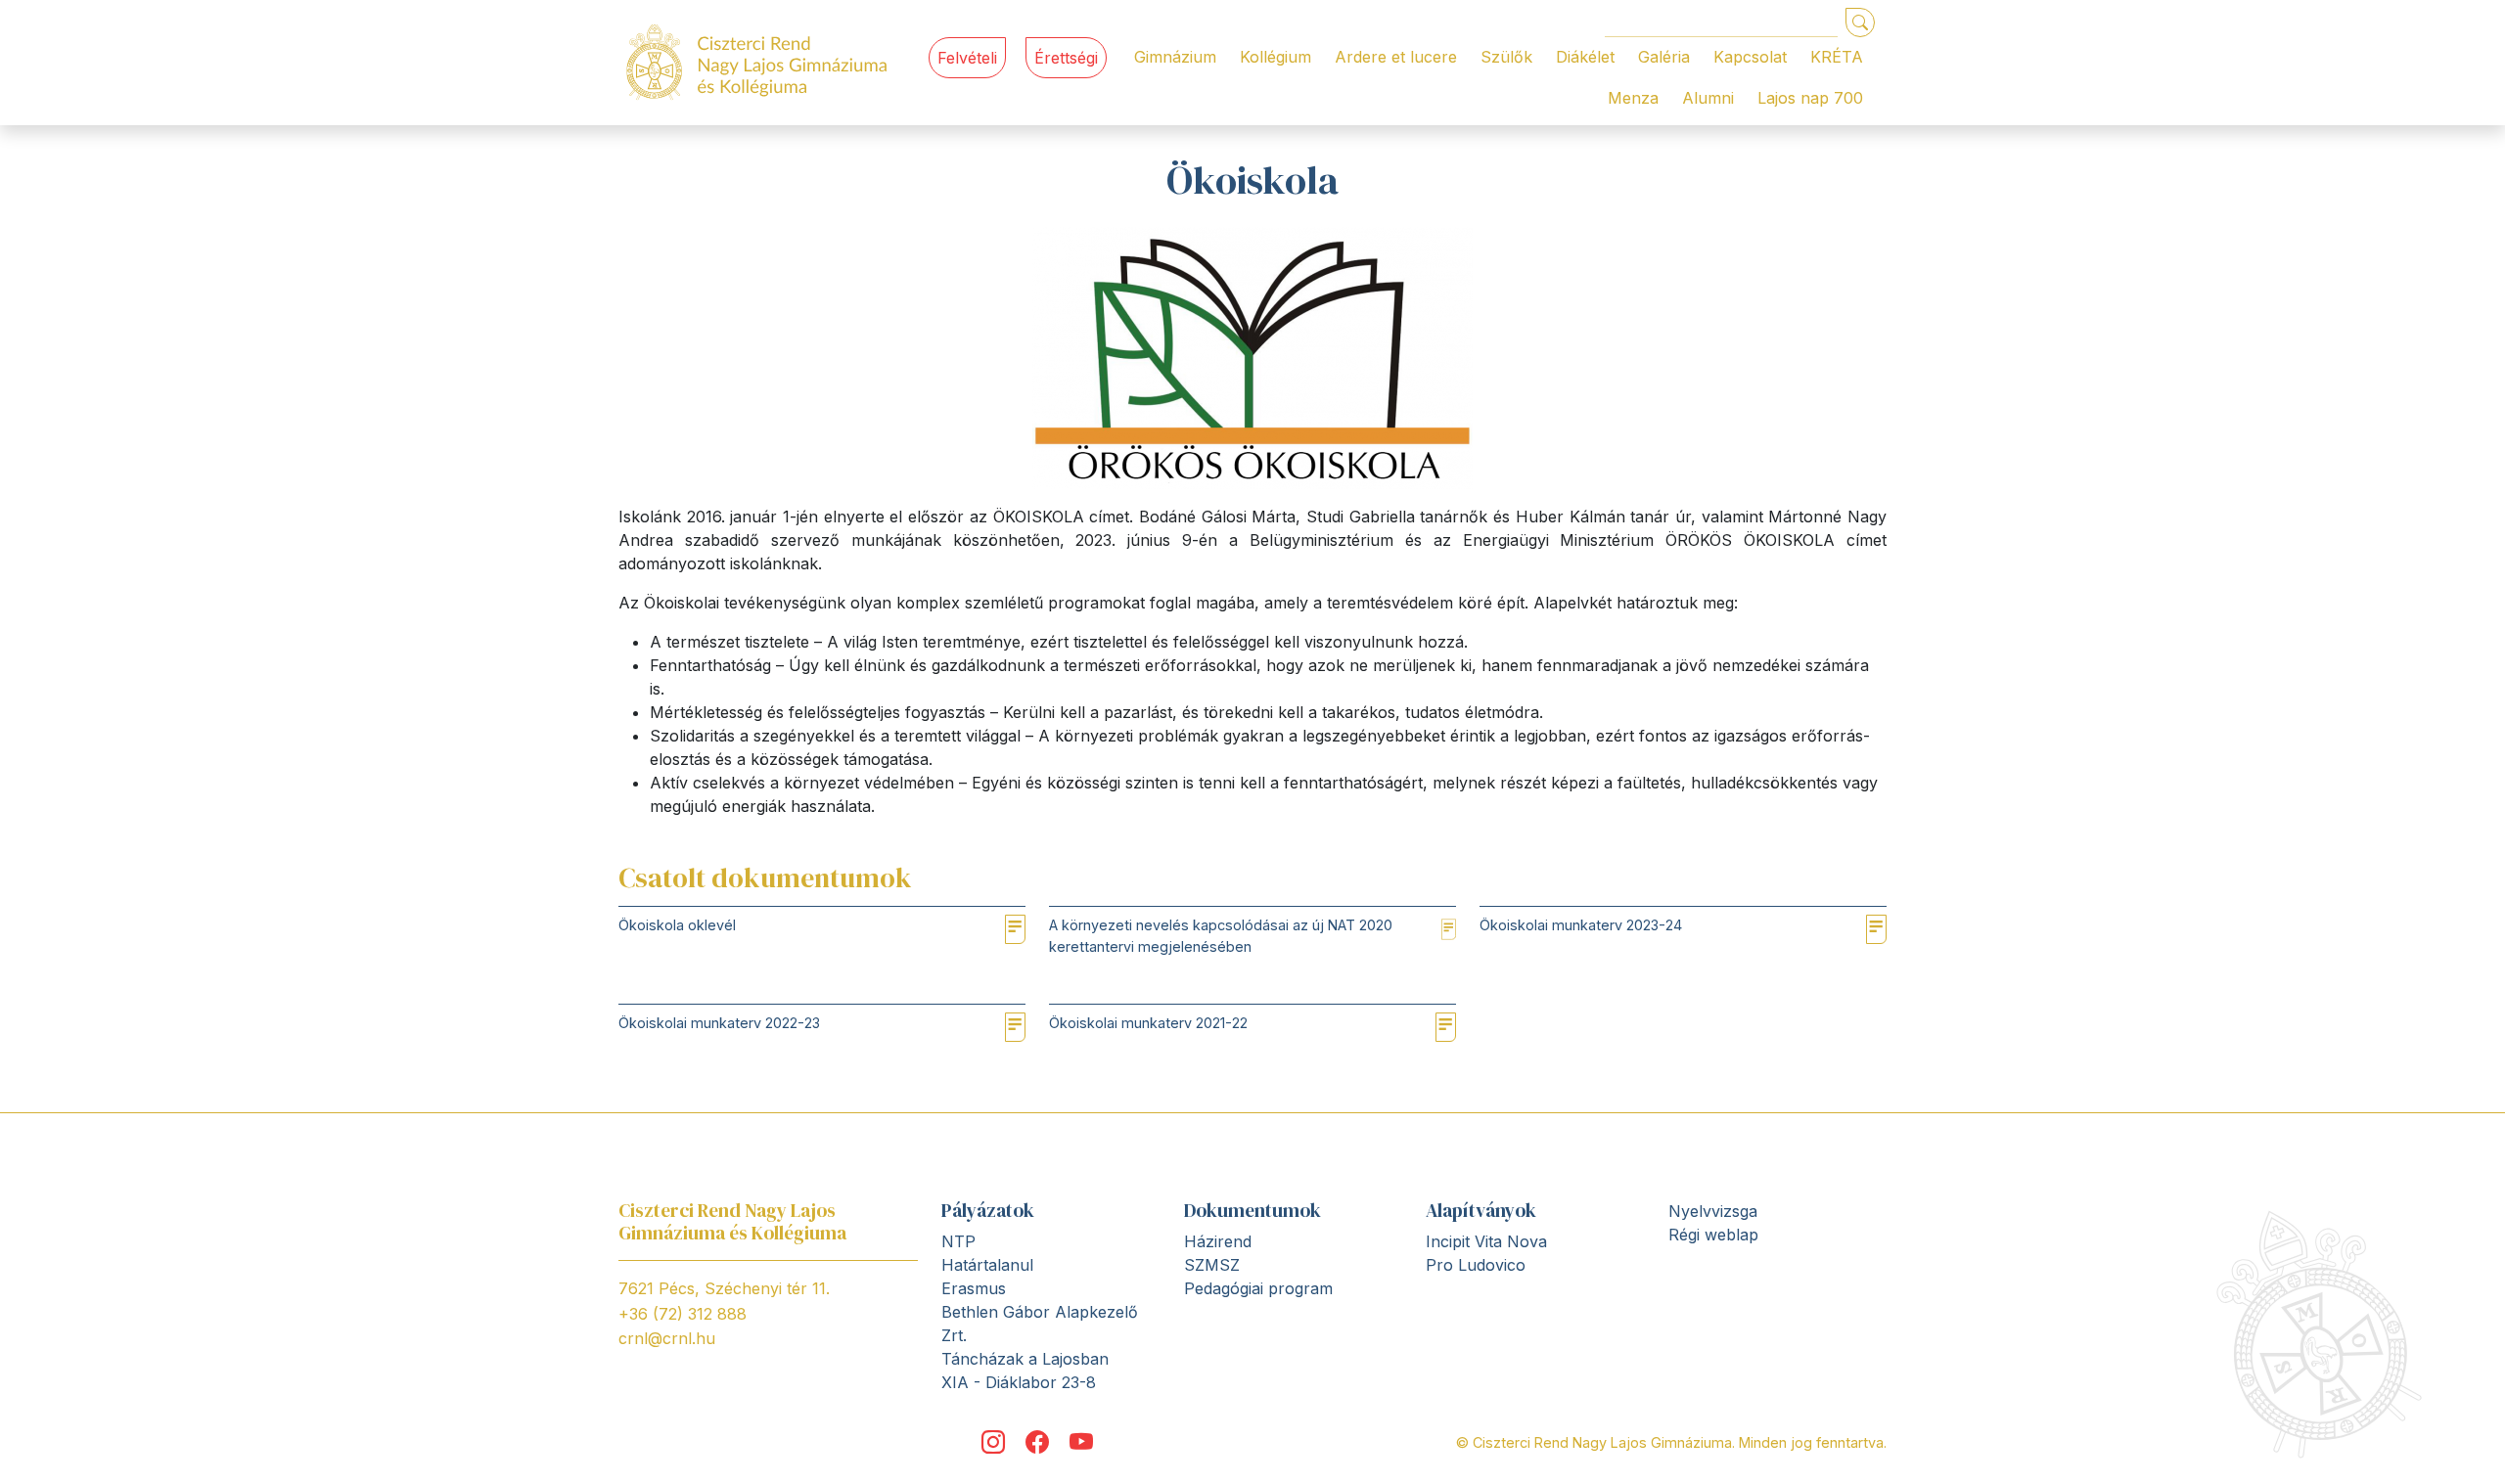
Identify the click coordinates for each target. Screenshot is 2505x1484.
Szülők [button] (1506, 57)
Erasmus (974, 1288)
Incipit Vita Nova (1486, 1241)
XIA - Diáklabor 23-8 (1019, 1382)
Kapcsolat (1750, 57)
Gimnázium (1175, 57)
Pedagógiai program (1258, 1288)
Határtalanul (987, 1265)
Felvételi (967, 58)
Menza (1633, 98)
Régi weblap (1713, 1235)
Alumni (1708, 98)
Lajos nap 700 (1810, 98)
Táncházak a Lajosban (1025, 1359)
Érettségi (1066, 58)
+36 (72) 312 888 (683, 1314)
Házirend (1218, 1241)
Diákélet (1585, 57)
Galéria (1664, 57)
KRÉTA (1837, 57)
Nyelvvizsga (1713, 1211)
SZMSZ (1212, 1265)
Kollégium (1275, 57)
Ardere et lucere (1396, 57)
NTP (958, 1241)
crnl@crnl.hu (667, 1338)
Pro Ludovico (1476, 1265)
